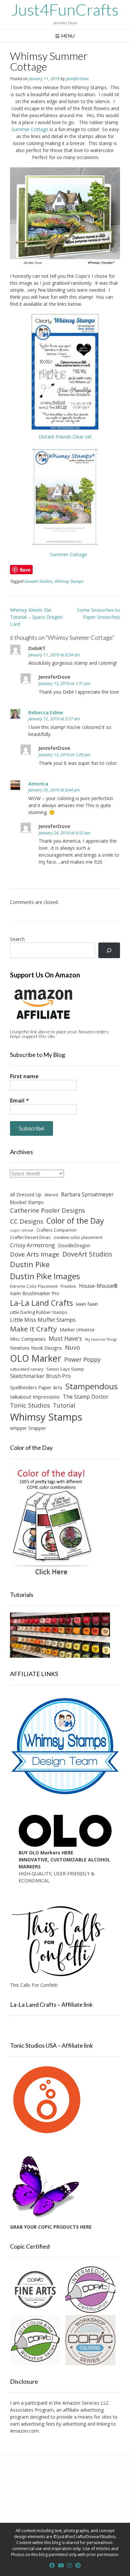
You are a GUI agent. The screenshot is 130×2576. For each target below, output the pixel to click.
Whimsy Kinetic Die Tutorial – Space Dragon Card (36, 617)
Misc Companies (28, 1339)
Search (17, 939)
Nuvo (72, 1347)
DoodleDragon (74, 1245)
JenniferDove (77, 79)
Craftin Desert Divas (30, 1237)
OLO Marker (36, 1358)
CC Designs (27, 1221)
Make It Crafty (33, 1329)
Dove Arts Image (35, 1254)
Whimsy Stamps (69, 581)
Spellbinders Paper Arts (36, 1387)
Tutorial (64, 1405)
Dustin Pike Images (45, 1276)
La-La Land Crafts (41, 1303)
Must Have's (65, 1339)
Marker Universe (77, 1330)
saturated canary (27, 1369)
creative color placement (78, 1237)
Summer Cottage (30, 129)
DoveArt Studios (38, 581)
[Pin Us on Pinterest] (78, 2565)
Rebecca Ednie (46, 712)
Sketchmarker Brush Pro (40, 1376)
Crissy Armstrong (32, 1245)
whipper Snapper (28, 1428)
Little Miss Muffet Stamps (43, 1320)
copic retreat (22, 1230)
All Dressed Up (26, 1195)
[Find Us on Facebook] (52, 2565)
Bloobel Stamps (27, 1202)
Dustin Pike (30, 1264)
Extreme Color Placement (34, 1286)
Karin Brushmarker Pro (35, 1293)
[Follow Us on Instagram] (70, 2565)
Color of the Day (75, 1221)
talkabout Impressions (35, 1397)
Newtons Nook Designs (36, 1348)
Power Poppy (82, 1359)
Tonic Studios (30, 1405)
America (38, 783)
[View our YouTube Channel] (61, 2565)
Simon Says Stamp (65, 1369)
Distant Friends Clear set (65, 437)
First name (24, 1076)
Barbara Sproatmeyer (87, 1194)
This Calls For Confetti (34, 1985)
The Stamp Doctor (86, 1397)
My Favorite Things (101, 1339)
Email (19, 1101)
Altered (51, 1195)
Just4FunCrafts (65, 10)
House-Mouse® (98, 1286)
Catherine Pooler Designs (47, 1210)
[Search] (109, 950)
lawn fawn (87, 1304)
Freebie (68, 1286)
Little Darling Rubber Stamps (39, 1312)
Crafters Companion (56, 1230)
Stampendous (91, 1386)
